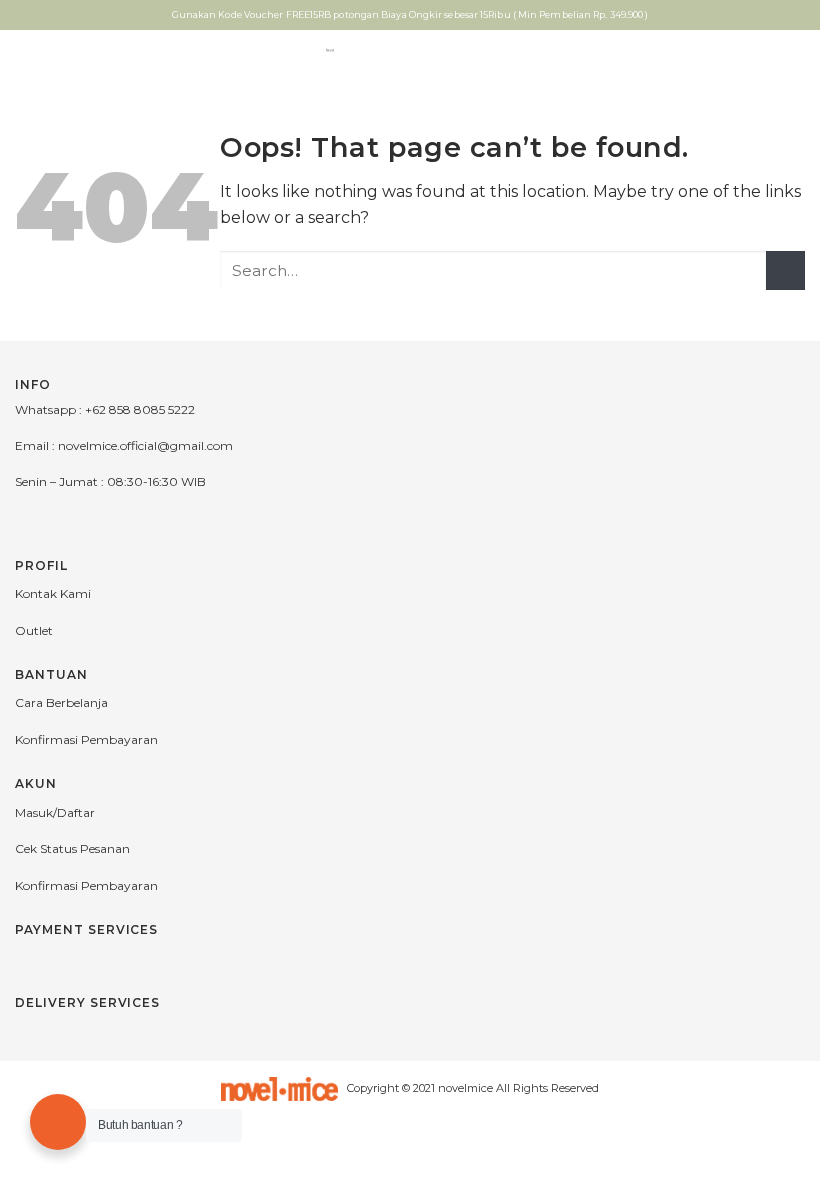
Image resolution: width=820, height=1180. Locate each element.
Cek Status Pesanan (72, 848)
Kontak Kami (53, 593)
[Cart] (795, 50)
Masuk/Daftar (55, 812)
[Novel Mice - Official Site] (330, 50)
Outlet (34, 630)
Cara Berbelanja (61, 702)
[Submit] (785, 270)
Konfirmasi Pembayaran (86, 739)
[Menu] (27, 49)
